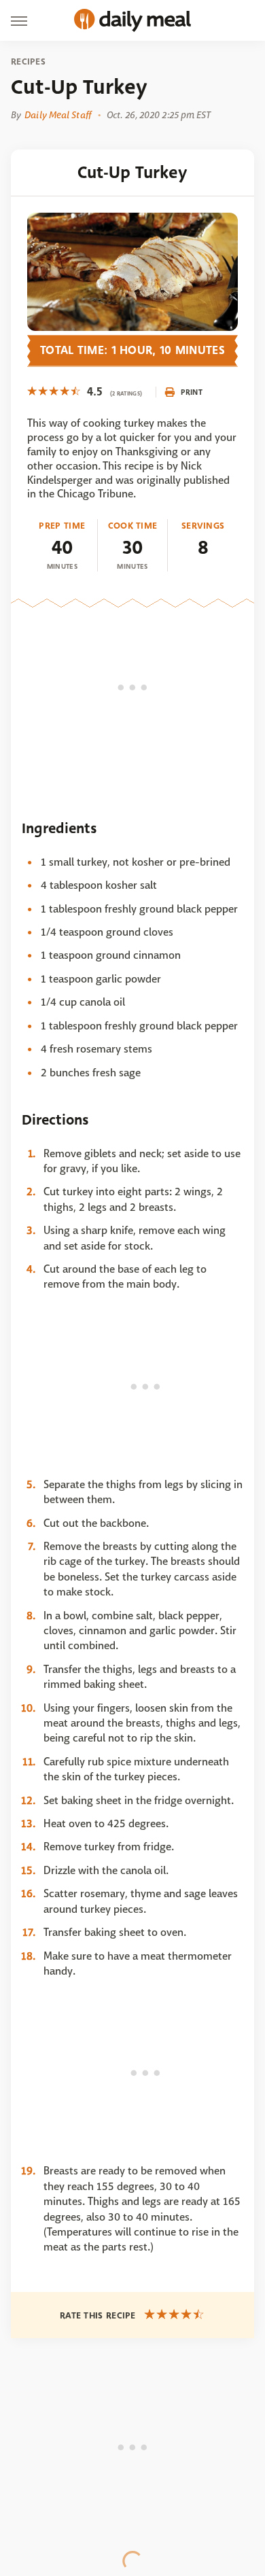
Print (192, 392)
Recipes (28, 62)
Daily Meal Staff (58, 115)
